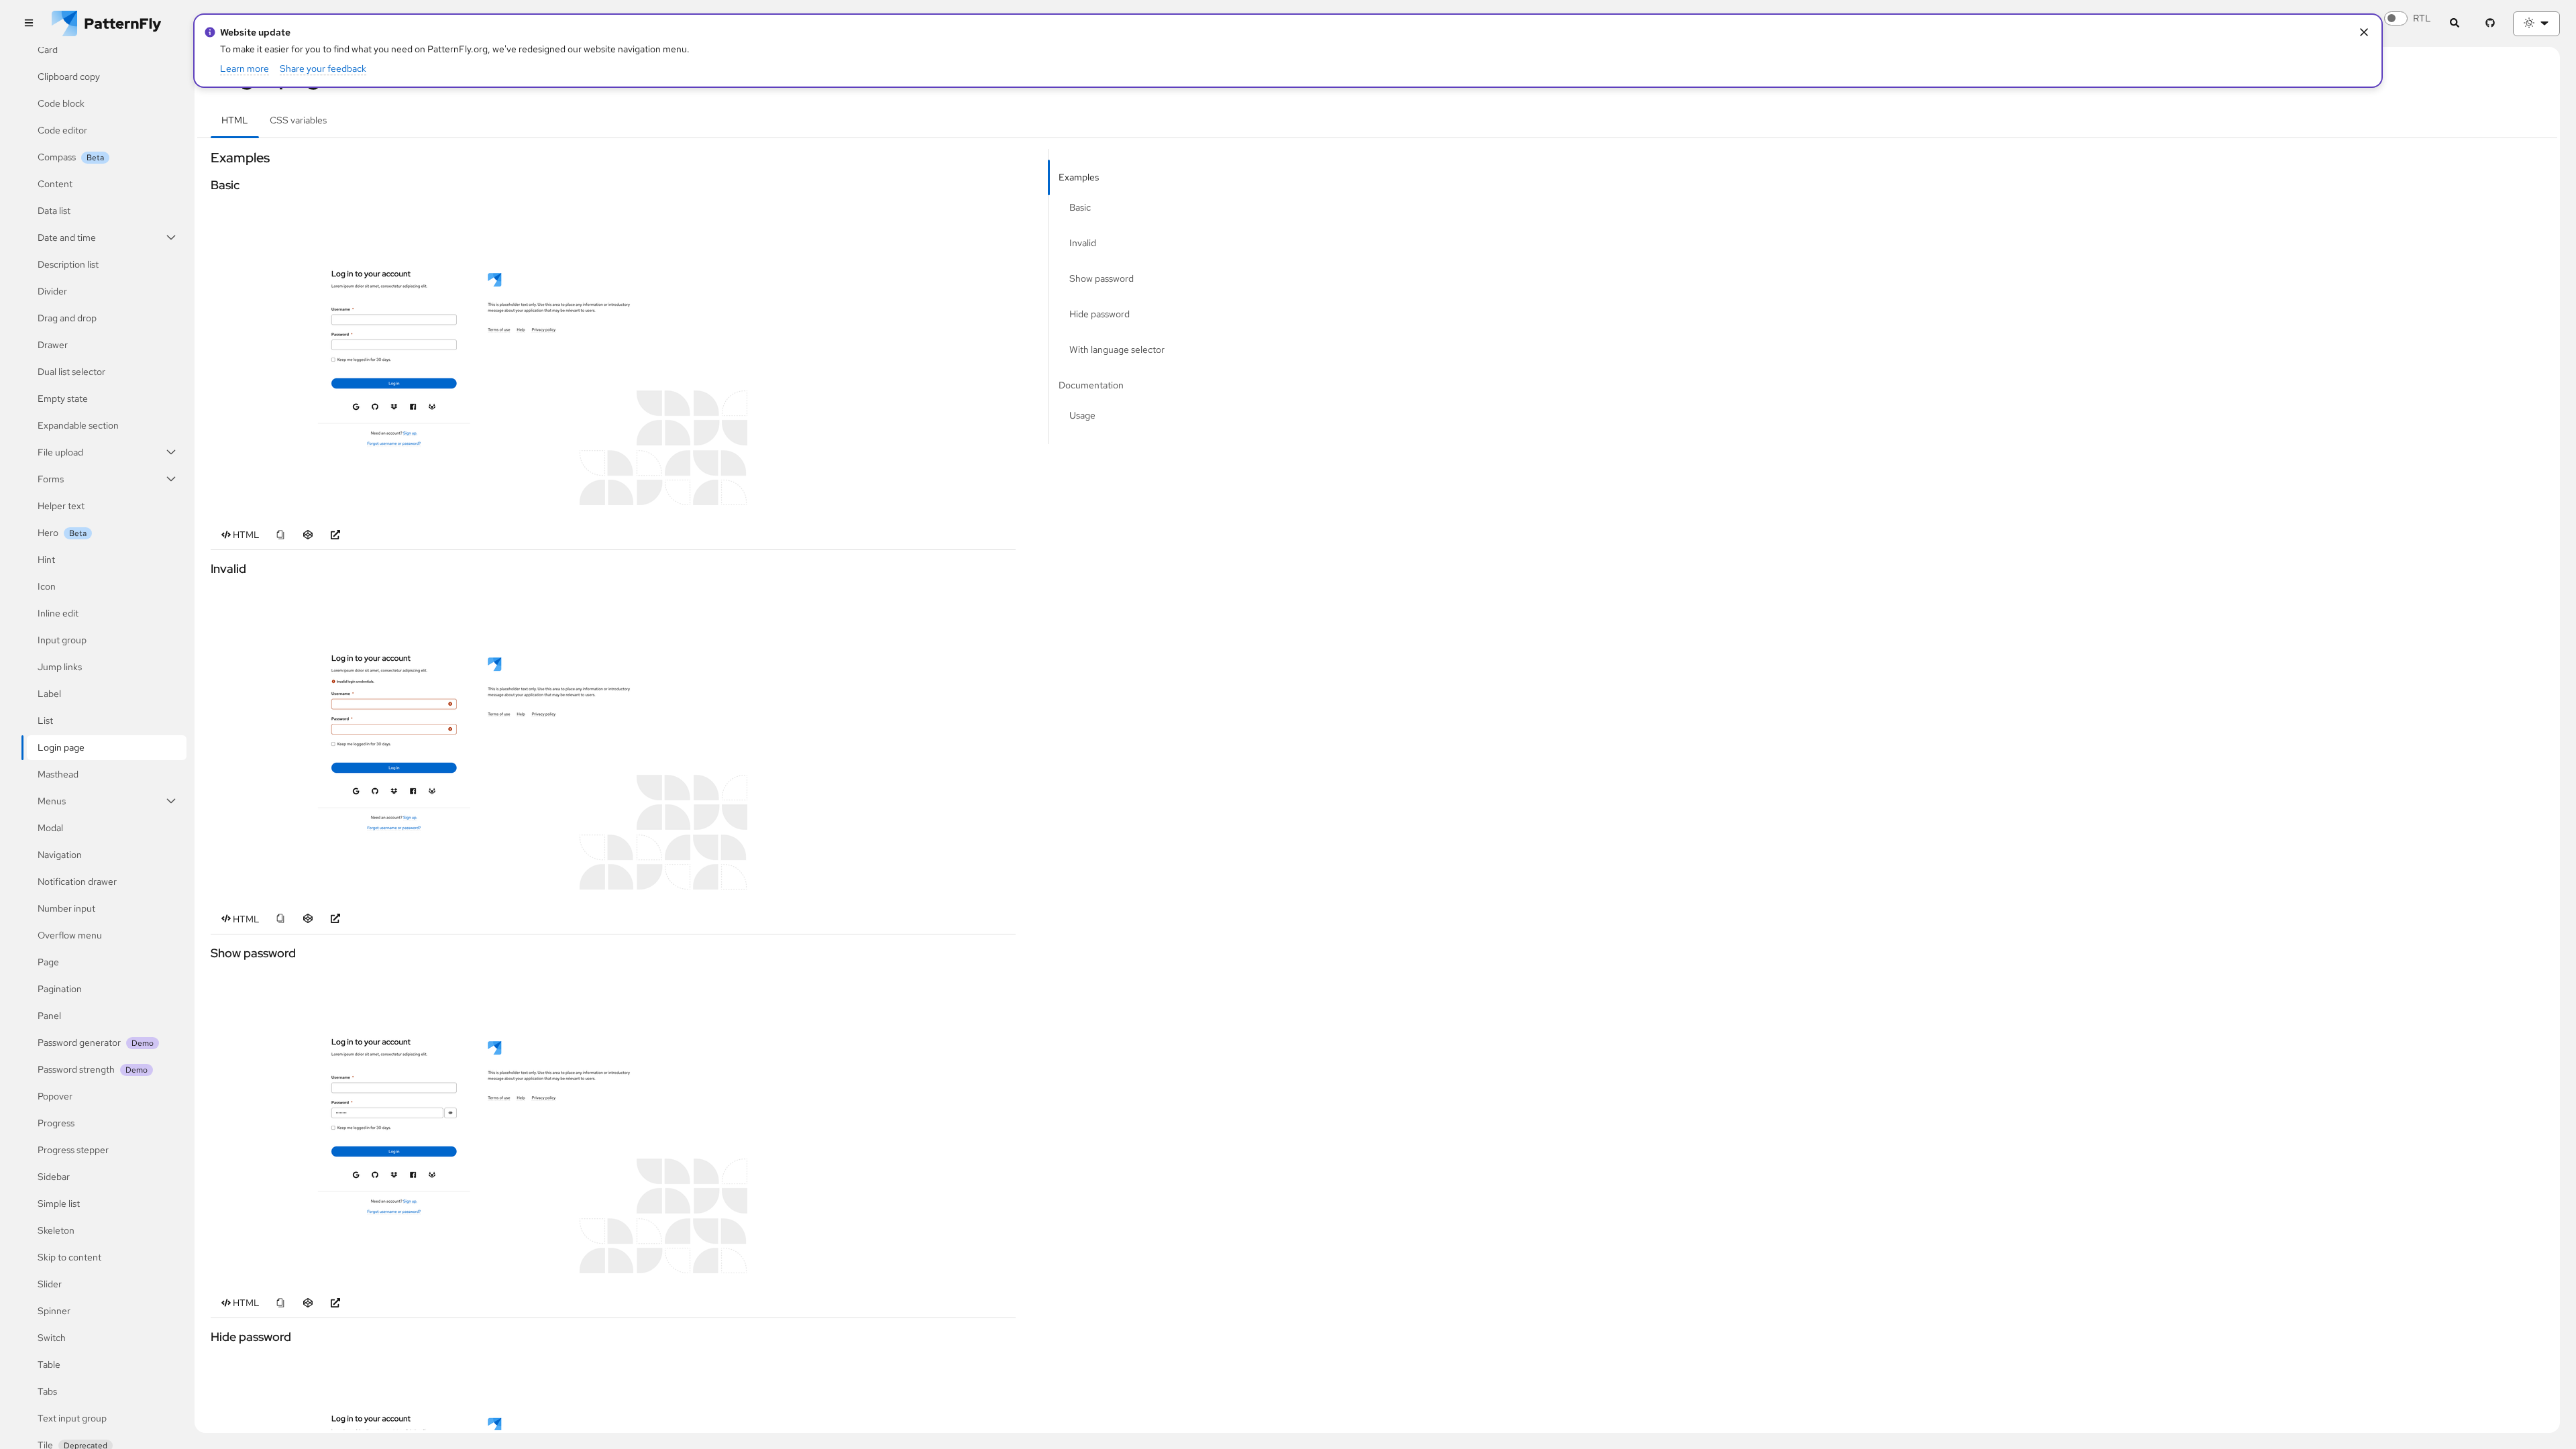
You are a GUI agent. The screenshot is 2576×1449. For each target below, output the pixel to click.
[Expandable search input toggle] (2454, 24)
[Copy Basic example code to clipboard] (280, 535)
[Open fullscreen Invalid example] (479, 739)
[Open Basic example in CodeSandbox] (308, 535)
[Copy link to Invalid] (205, 569)
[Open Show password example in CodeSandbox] (308, 1303)
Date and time (67, 237)
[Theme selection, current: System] (2536, 24)
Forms (51, 479)
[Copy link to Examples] (205, 158)
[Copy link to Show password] (205, 953)
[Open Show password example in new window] (335, 1303)
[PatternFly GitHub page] (2490, 24)
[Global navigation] (29, 24)
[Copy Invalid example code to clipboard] (280, 919)
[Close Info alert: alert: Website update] (2364, 33)
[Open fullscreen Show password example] (479, 1122)
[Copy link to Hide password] (205, 1337)
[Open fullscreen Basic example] (479, 354)
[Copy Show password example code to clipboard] (280, 1303)
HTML (235, 120)
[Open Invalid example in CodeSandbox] (308, 919)
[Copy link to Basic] (205, 185)
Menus (52, 801)
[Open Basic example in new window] (335, 535)
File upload (60, 452)
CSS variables (298, 120)
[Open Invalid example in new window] (335, 919)
